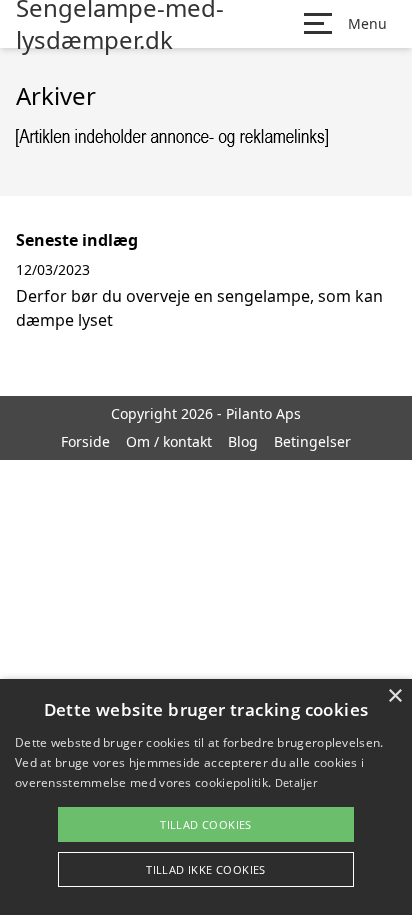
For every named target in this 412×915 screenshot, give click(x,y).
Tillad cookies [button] (206, 824)
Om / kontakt (169, 441)
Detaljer (296, 782)
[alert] (206, 797)
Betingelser (312, 441)
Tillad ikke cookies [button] (206, 869)
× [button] (394, 696)
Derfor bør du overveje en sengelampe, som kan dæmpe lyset (199, 308)
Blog (243, 441)
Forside (85, 441)
